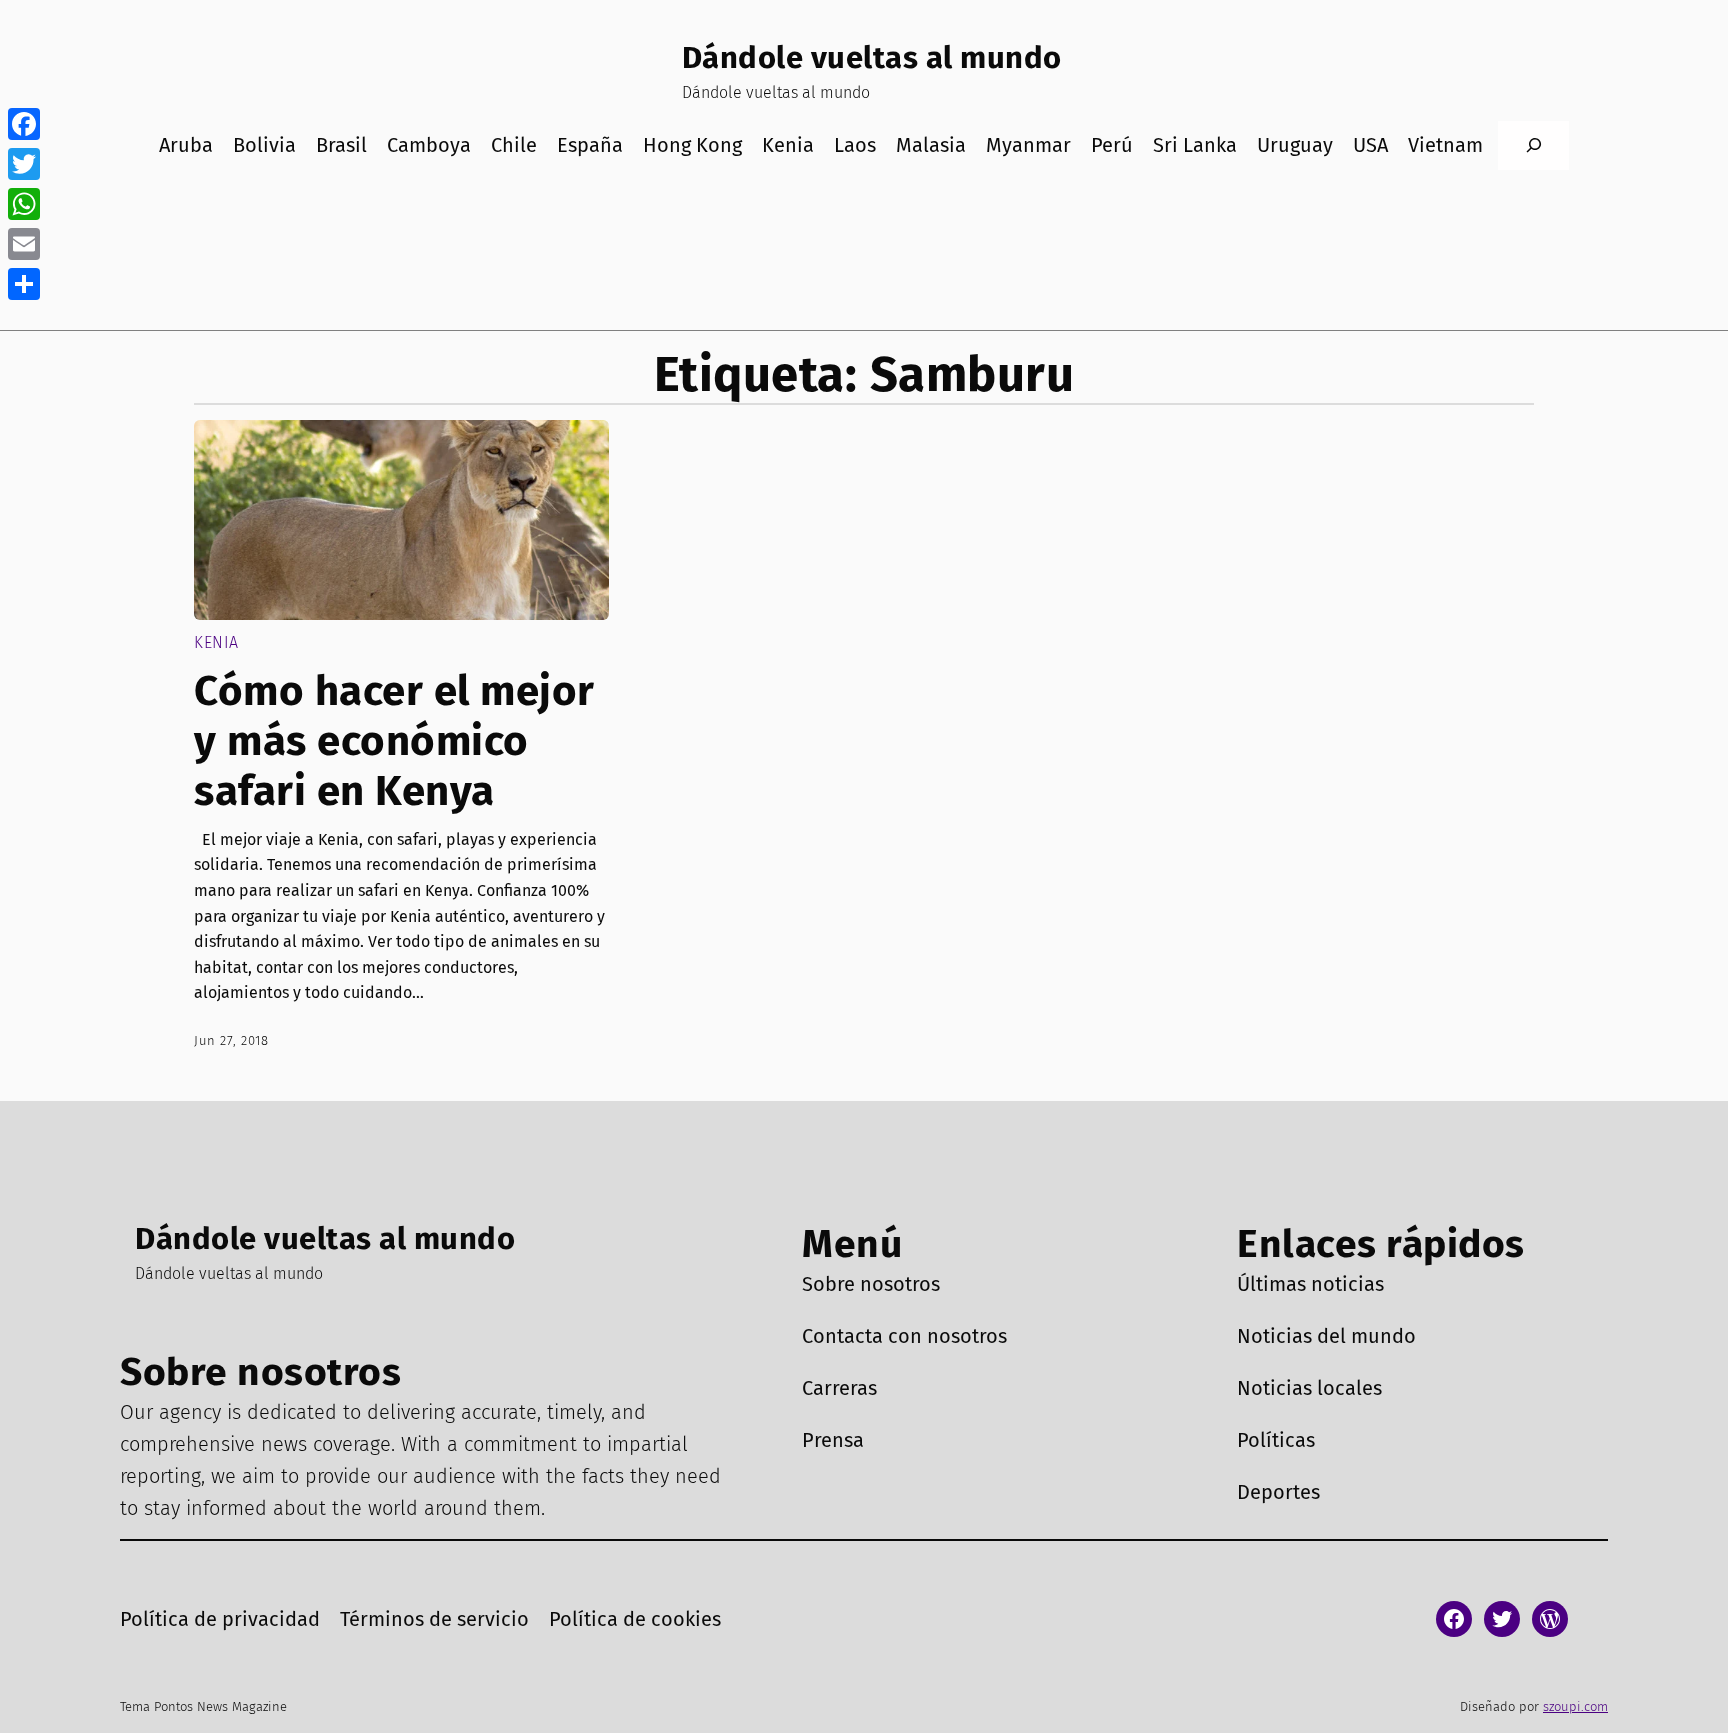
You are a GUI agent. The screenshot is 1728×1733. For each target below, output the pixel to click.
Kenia (216, 642)
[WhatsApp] (24, 204)
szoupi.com (1575, 1706)
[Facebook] (24, 124)
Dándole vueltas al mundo (872, 57)
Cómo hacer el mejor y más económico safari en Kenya (394, 741)
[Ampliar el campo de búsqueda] (1533, 145)
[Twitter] (24, 164)
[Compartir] (24, 284)
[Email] (24, 244)
